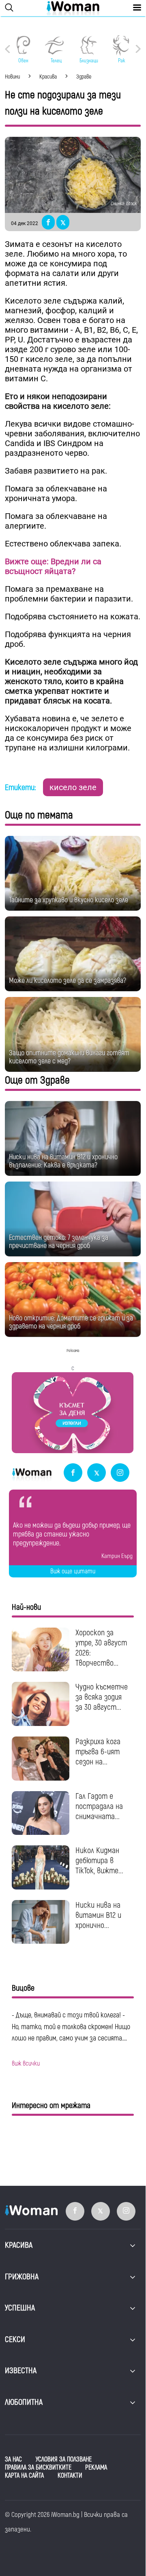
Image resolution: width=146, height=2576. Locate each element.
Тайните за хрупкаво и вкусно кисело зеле (69, 900)
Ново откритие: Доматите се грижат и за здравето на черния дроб (71, 1322)
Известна (21, 2371)
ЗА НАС (13, 2459)
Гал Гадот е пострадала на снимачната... (99, 1806)
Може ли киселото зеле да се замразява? (68, 981)
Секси (15, 2339)
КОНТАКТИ (70, 2476)
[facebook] (73, 1473)
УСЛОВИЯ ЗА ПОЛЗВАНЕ (64, 2459)
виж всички (26, 2064)
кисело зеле (73, 787)
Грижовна (22, 2277)
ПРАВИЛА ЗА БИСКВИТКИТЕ (38, 2468)
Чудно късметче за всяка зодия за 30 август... (102, 1697)
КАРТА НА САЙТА (24, 2476)
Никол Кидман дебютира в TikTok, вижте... (99, 1861)
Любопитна (24, 2402)
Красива (19, 2245)
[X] (97, 1473)
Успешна (20, 2308)
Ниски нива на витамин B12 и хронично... (98, 1915)
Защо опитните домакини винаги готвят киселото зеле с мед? (69, 1057)
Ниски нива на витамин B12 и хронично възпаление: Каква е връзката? (63, 1161)
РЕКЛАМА (96, 2468)
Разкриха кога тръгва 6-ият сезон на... (98, 1752)
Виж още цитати (73, 1571)
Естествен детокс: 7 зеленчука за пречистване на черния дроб (59, 1242)
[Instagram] (120, 1473)
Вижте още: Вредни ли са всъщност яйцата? (53, 566)
